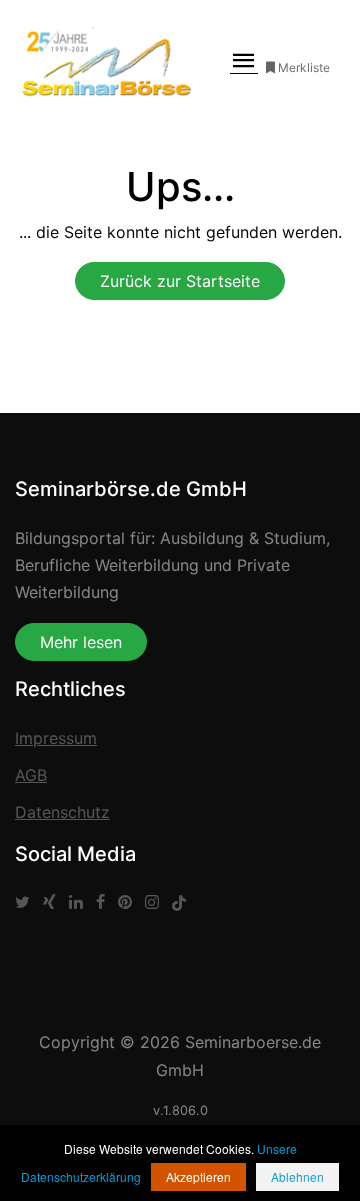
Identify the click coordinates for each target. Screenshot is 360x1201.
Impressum (56, 738)
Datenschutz (62, 812)
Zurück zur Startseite (180, 281)
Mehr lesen (81, 642)
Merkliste (304, 67)
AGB (31, 775)
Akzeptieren (198, 1176)
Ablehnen (297, 1176)
